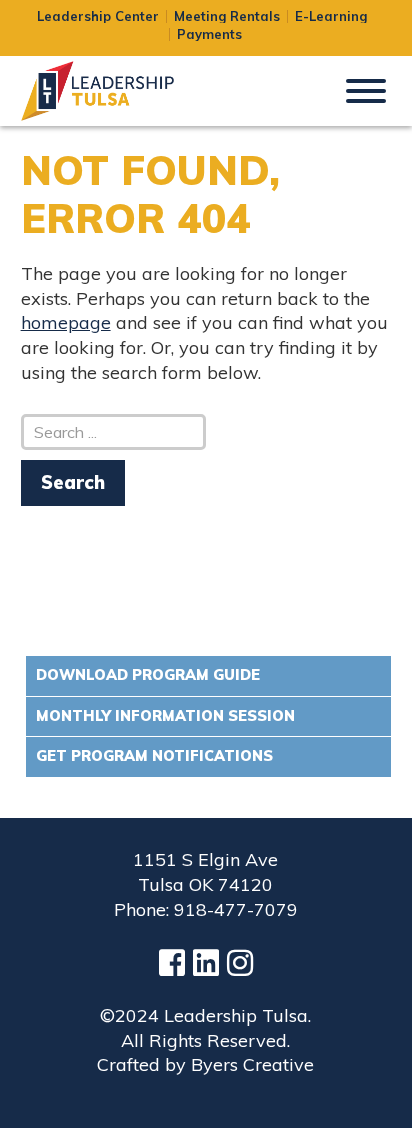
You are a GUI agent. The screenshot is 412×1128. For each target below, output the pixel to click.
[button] (366, 89)
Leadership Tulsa (121, 91)
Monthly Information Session (165, 716)
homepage (66, 322)
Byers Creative (252, 1064)
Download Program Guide (148, 675)
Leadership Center (98, 16)
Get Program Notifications (154, 756)
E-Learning (331, 16)
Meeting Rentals (227, 16)
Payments (209, 34)
